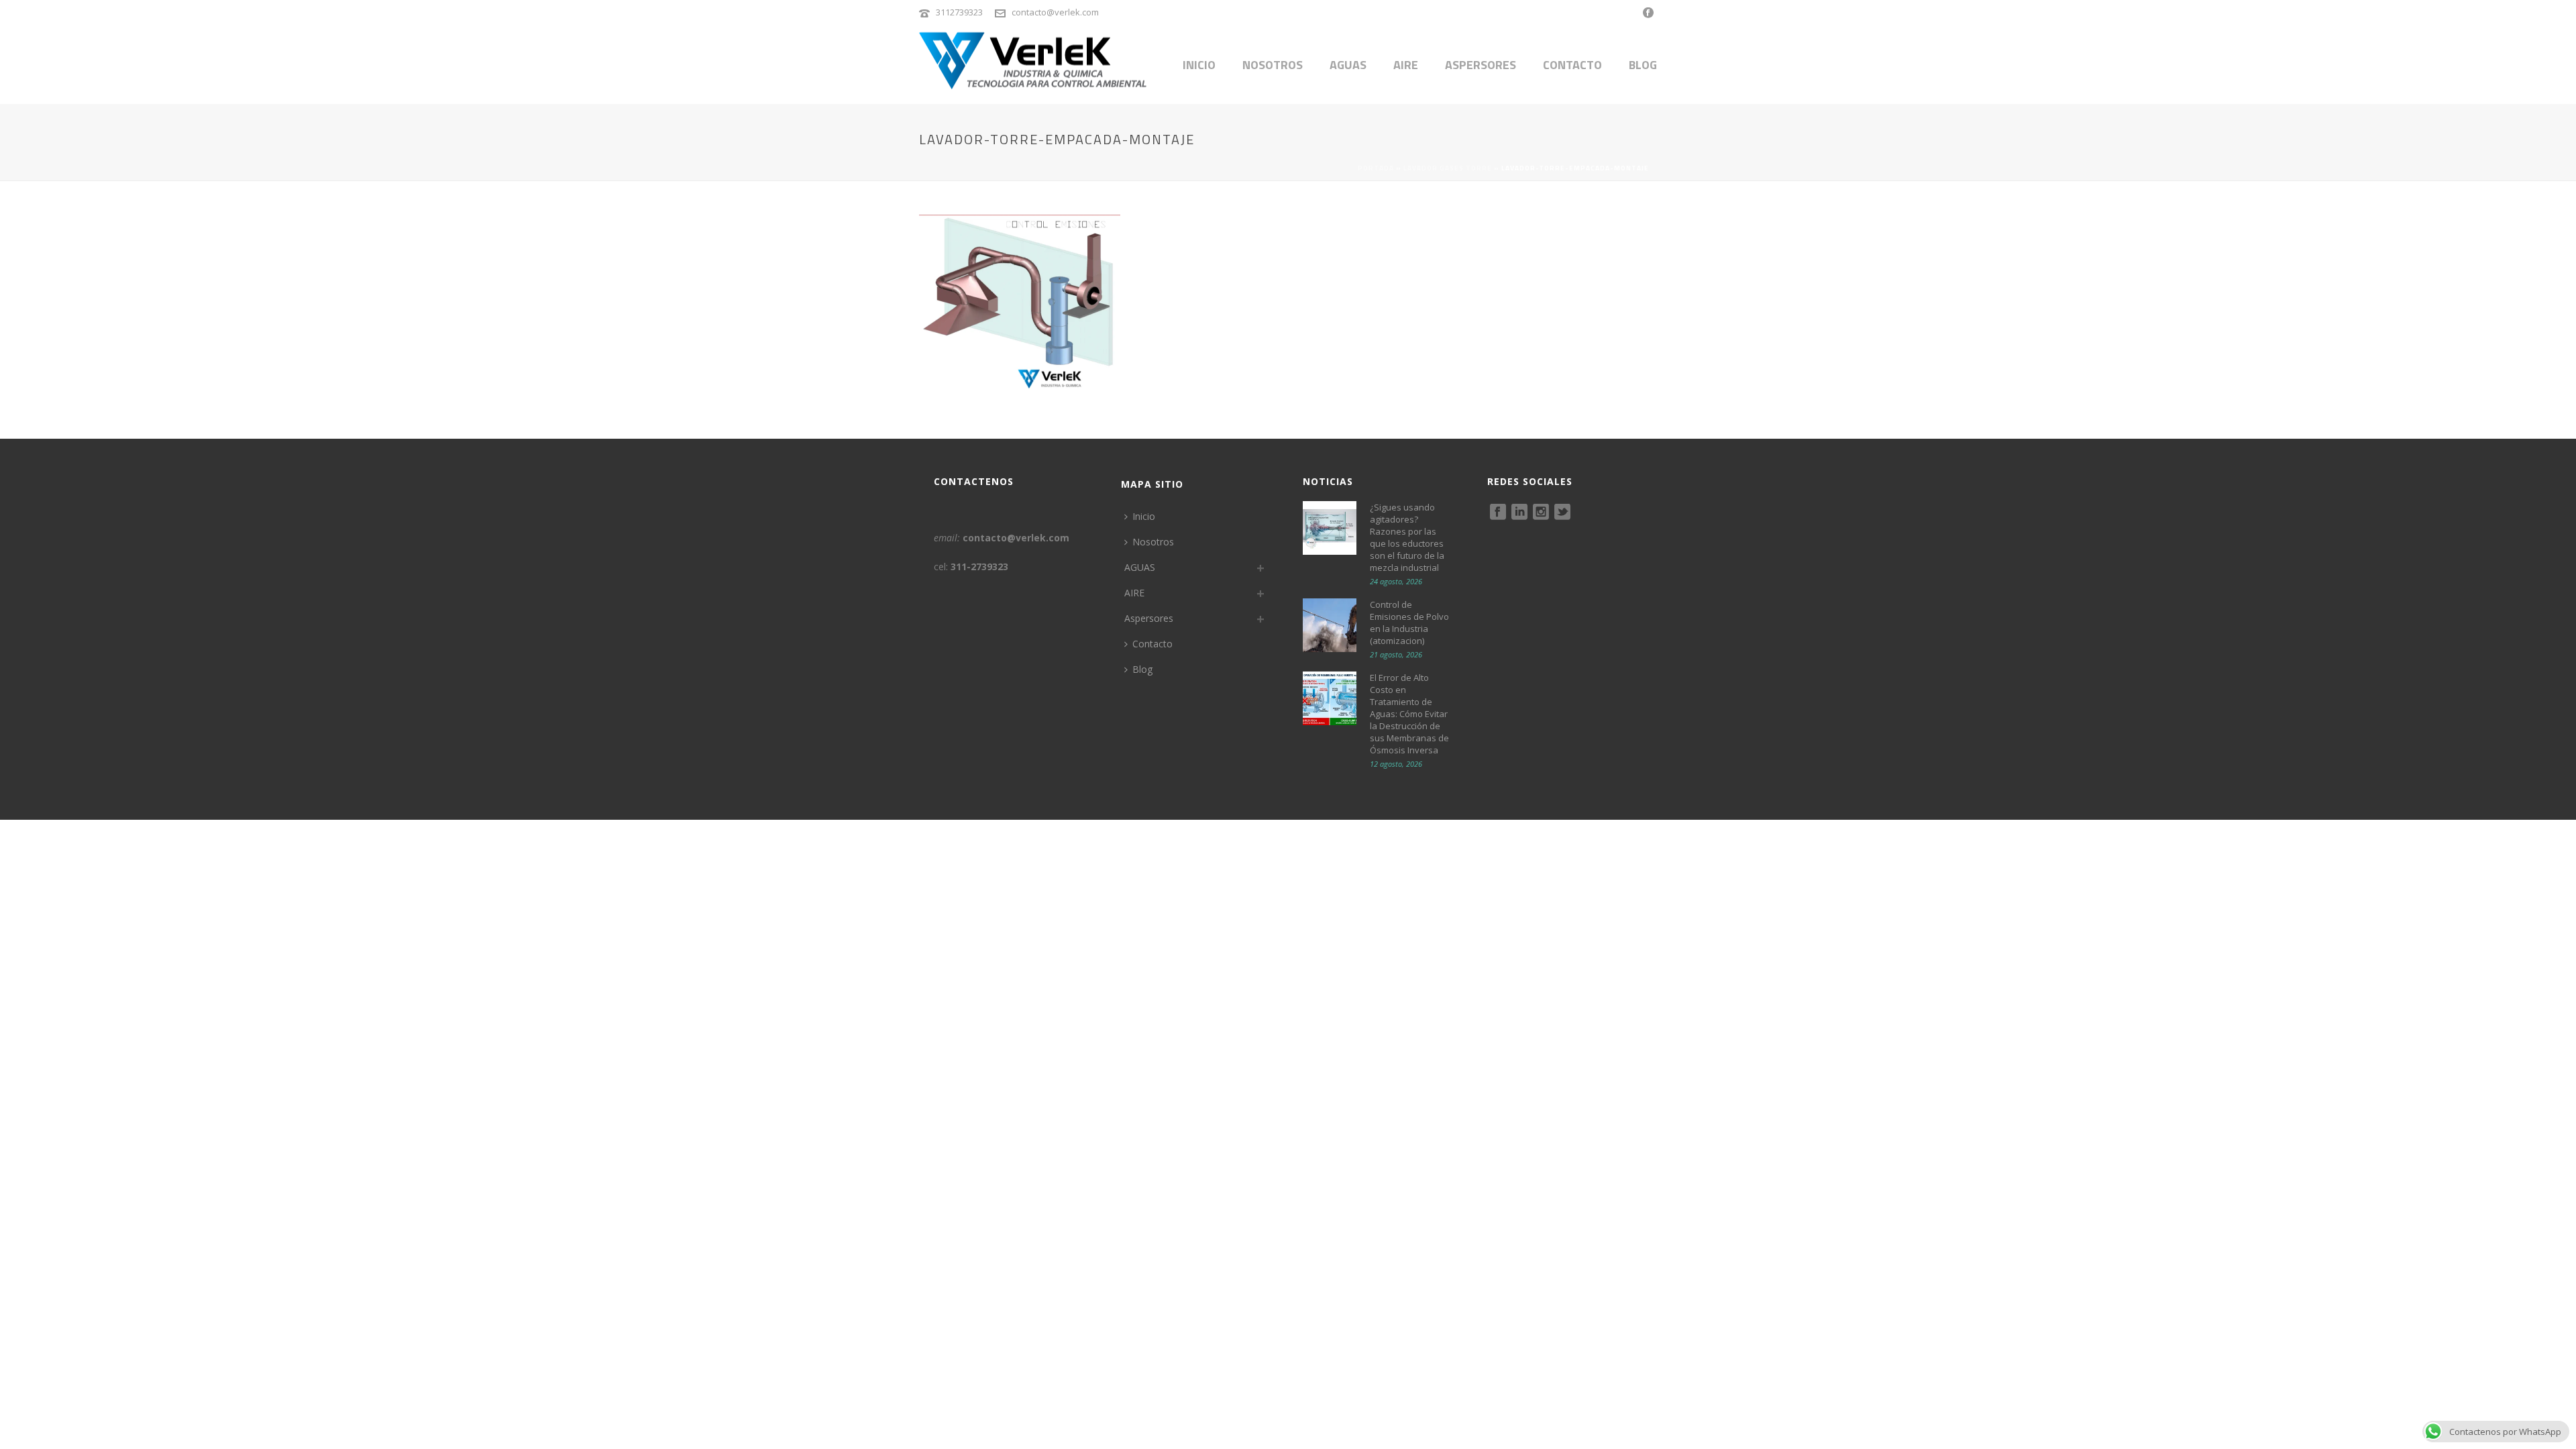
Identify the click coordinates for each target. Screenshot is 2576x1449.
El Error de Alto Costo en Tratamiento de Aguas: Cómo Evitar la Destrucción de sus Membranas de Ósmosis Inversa (1409, 714)
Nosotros (1273, 65)
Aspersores (1481, 65)
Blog (1643, 65)
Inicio (1199, 65)
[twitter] (1562, 513)
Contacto (1572, 65)
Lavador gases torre (1448, 168)
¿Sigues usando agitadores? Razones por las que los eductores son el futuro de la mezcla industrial (1407, 537)
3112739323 (959, 12)
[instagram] (1541, 513)
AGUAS (1348, 65)
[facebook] (1498, 513)
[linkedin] (1519, 513)
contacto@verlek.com (1055, 12)
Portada (1376, 168)
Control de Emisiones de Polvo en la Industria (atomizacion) (1409, 623)
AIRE (1406, 65)
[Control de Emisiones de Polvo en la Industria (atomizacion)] (1330, 625)
